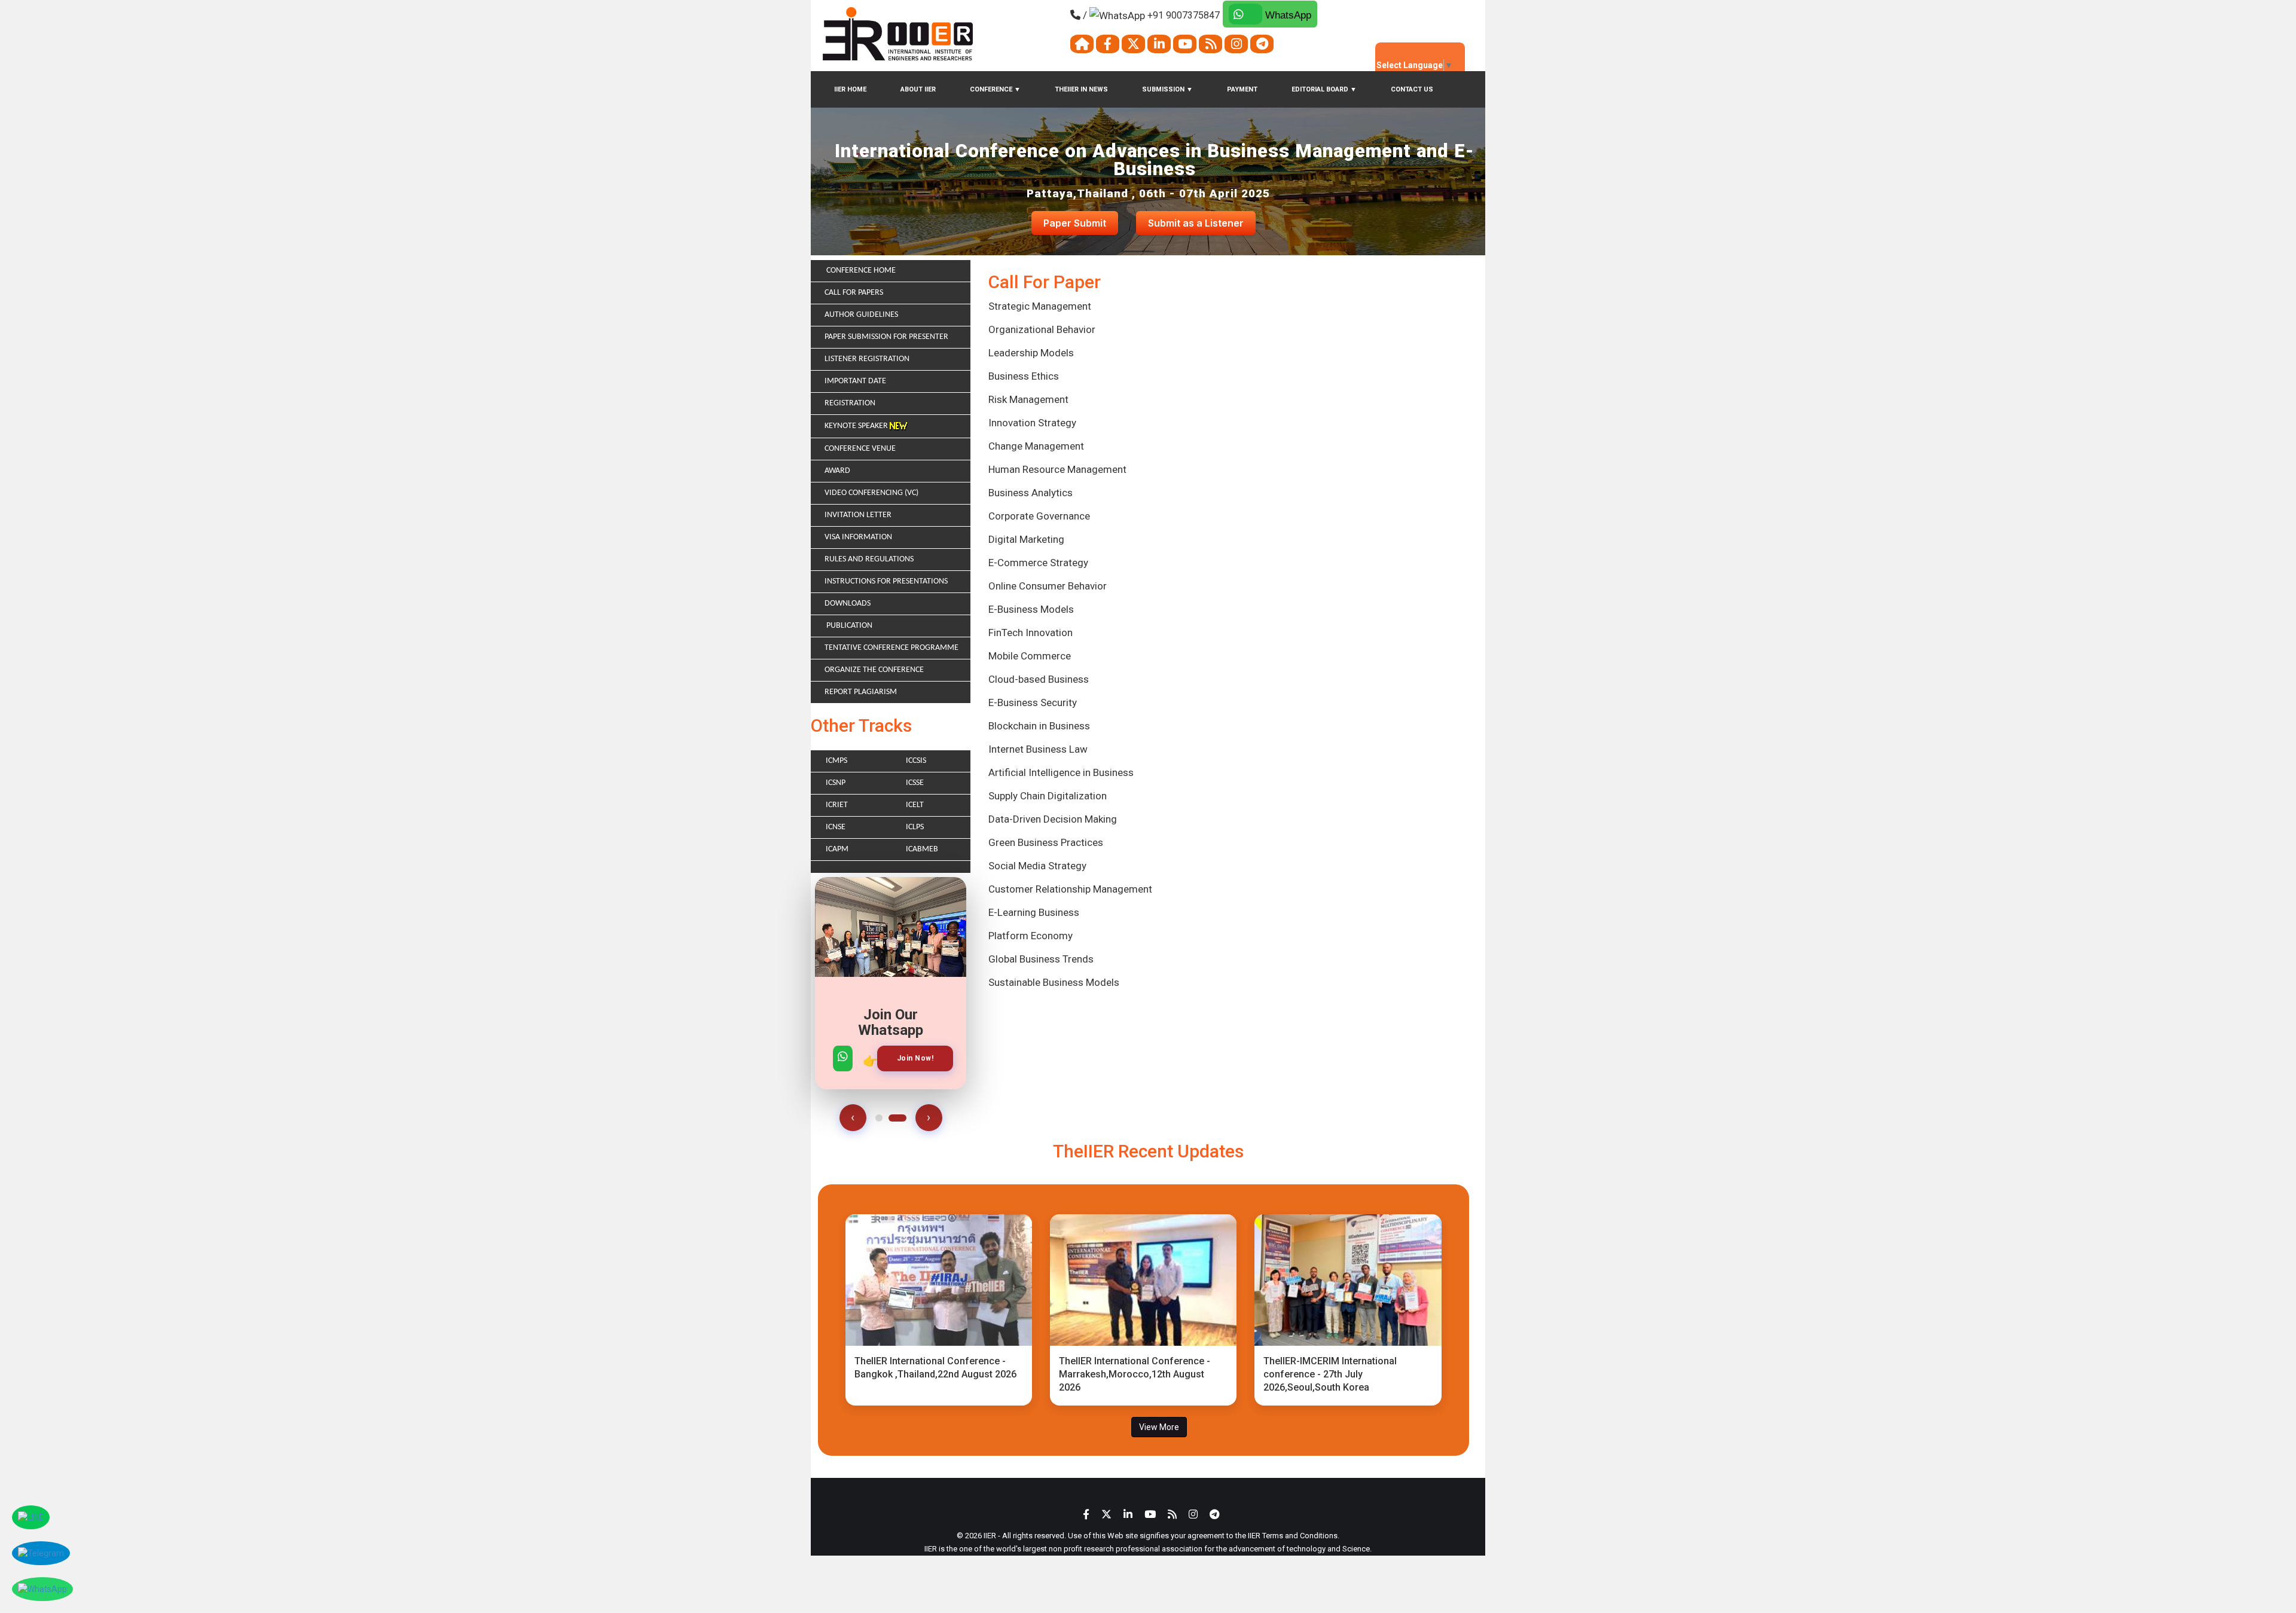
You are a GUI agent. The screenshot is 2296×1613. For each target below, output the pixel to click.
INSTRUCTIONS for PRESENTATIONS (886, 581)
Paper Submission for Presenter (886, 337)
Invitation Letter (858, 515)
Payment (1242, 89)
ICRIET (837, 805)
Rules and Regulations (869, 559)
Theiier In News (1081, 89)
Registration (850, 403)
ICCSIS (916, 761)
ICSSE (915, 783)
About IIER (918, 89)
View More (1159, 1427)
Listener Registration (867, 359)
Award (837, 471)
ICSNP (836, 783)
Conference (995, 89)
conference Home (860, 271)
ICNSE (836, 827)
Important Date (855, 381)
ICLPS (915, 827)
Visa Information (858, 537)
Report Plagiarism (861, 692)
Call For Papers (854, 293)
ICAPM (837, 849)
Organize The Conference (874, 670)
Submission (1167, 89)
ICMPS (836, 761)
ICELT (915, 805)
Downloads (848, 604)
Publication (848, 626)
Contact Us (1412, 89)
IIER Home (850, 89)
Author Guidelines (861, 315)
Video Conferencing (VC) (871, 493)
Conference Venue (860, 449)
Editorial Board (1324, 89)
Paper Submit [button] (1075, 223)
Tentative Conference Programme (891, 648)
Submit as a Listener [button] (1196, 223)
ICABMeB (922, 849)
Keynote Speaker (857, 426)
